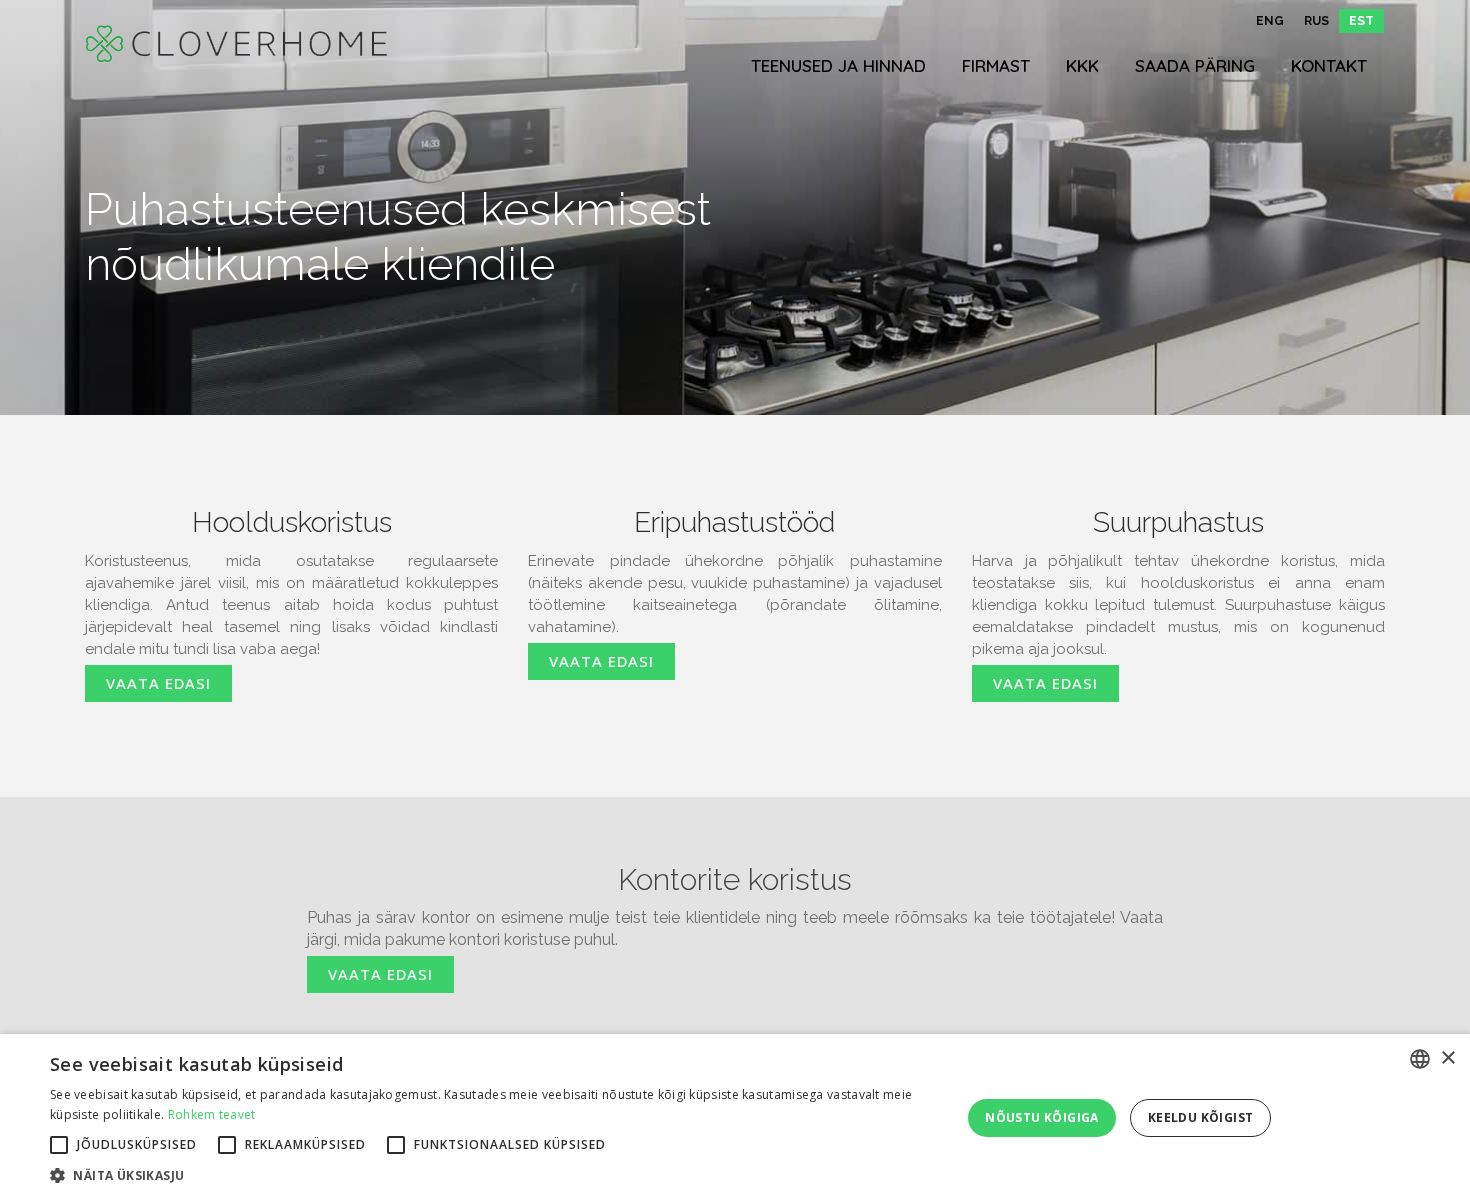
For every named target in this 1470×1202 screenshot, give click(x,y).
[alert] (735, 1118)
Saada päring (1195, 65)
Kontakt (1329, 65)
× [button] (1447, 1058)
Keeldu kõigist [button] (1201, 1117)
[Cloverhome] (236, 44)
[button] (492, 1176)
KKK (1082, 65)
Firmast (996, 65)
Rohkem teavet (212, 1114)
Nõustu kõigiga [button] (1042, 1117)
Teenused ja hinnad (838, 65)
